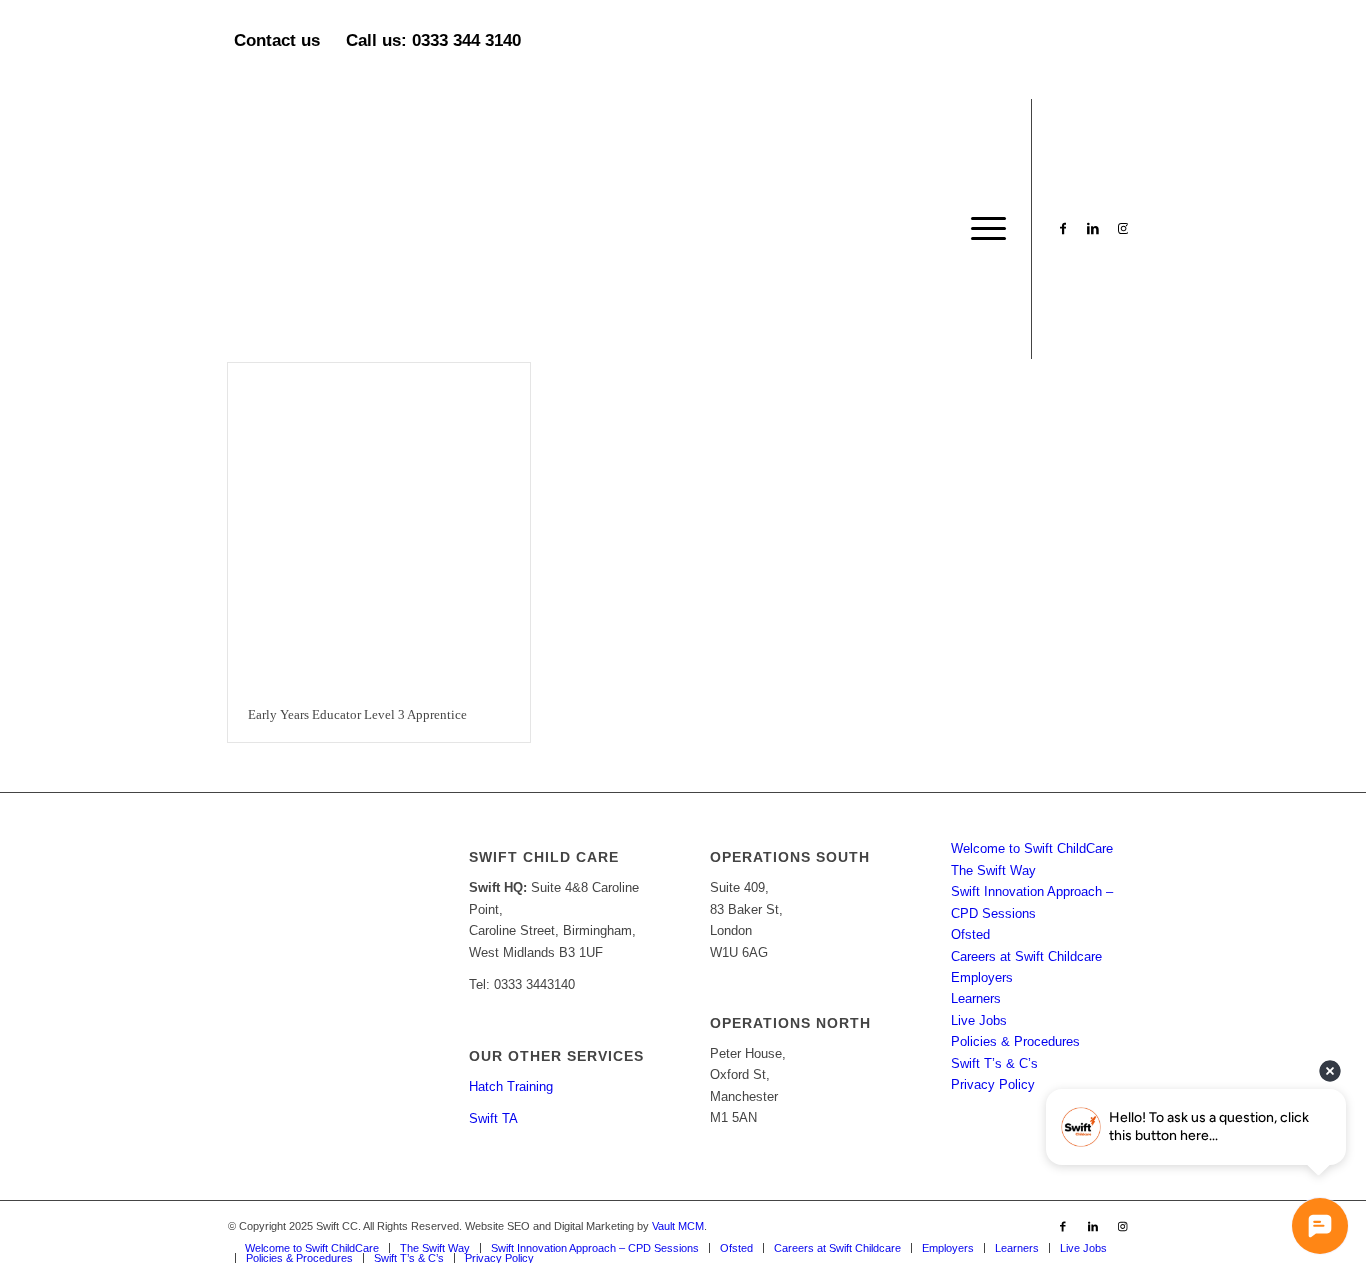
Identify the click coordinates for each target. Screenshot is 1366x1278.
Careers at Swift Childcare (1026, 956)
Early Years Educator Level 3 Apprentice (357, 714)
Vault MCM (678, 1226)
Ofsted (970, 934)
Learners (976, 998)
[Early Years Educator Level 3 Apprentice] (379, 525)
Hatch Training (511, 1086)
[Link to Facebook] (1063, 228)
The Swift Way (993, 870)
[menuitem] (982, 229)
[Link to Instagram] (1123, 228)
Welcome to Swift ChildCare (1032, 848)
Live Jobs (979, 1020)
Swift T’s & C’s (994, 1063)
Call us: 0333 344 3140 (433, 40)
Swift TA (493, 1118)
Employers (982, 977)
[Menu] (982, 229)
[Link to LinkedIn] (1093, 228)
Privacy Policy (993, 1084)
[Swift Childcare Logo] (378, 229)
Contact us (277, 40)
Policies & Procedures (1015, 1041)
